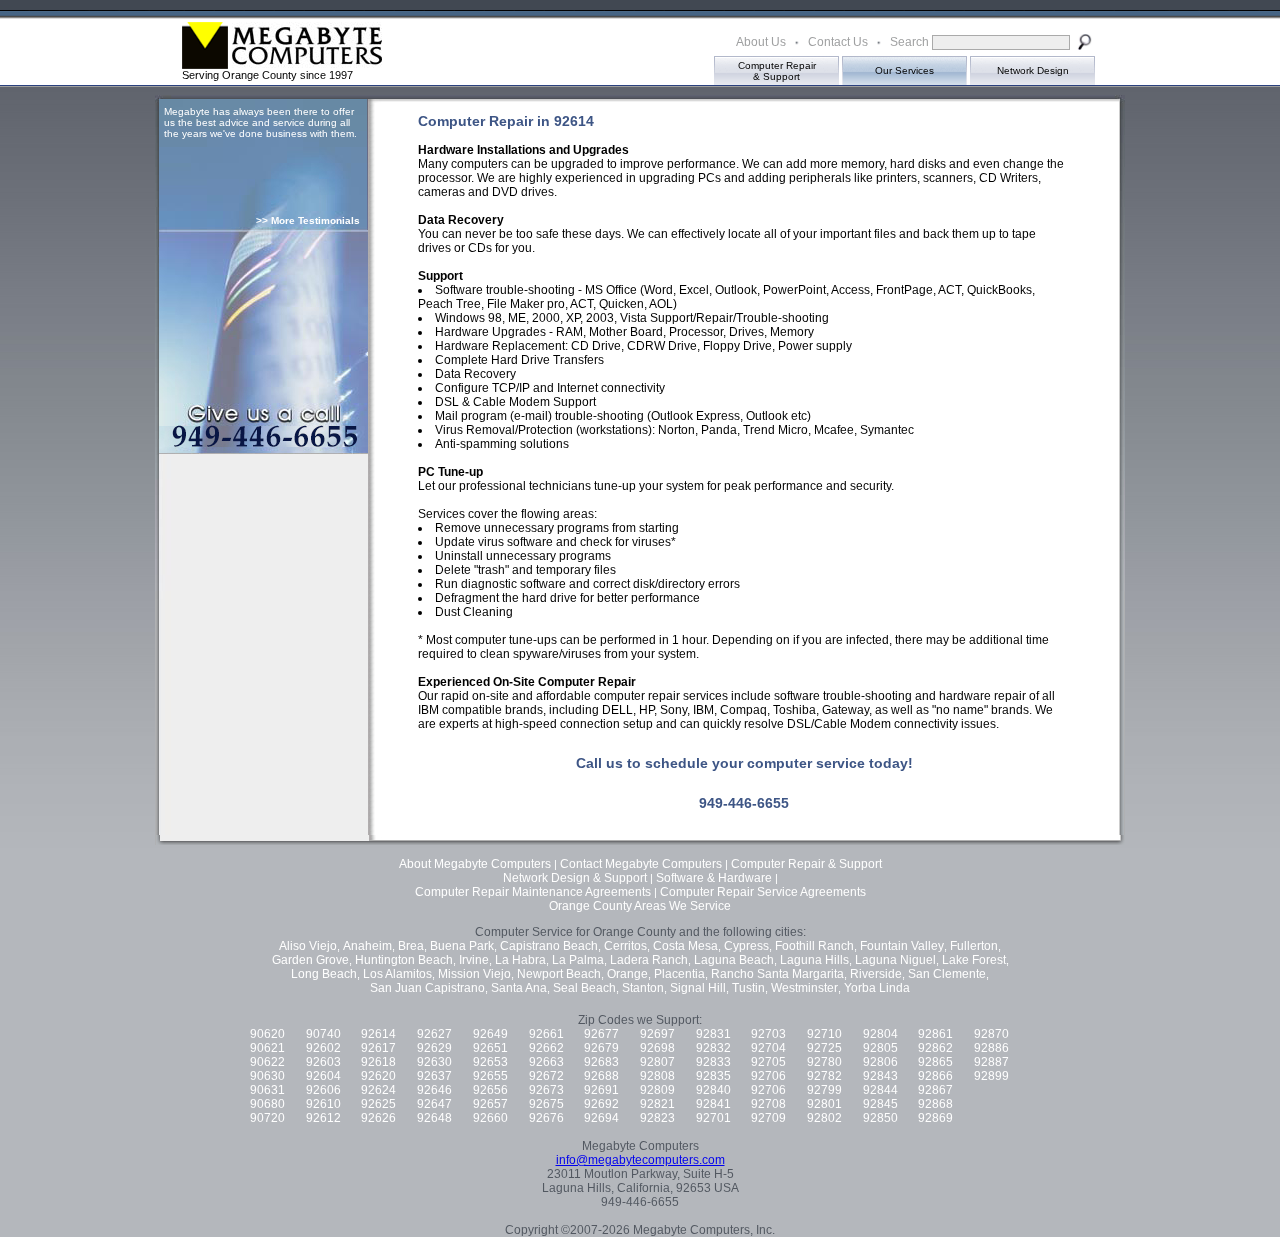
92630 (434, 1062)
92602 (323, 1048)
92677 (601, 1034)
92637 (434, 1076)
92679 (601, 1048)
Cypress (746, 946)
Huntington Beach (404, 960)
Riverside (876, 974)
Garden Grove (310, 960)
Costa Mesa (685, 946)
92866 (935, 1076)
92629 (434, 1048)
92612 (323, 1118)
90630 (267, 1076)
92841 (713, 1104)
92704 (768, 1048)
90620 (267, 1034)
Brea (411, 946)
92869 (935, 1118)
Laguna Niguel (895, 960)
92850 (880, 1118)
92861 (935, 1034)
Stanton (643, 988)
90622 (267, 1062)
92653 (490, 1062)
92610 (323, 1104)
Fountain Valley (902, 946)
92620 (378, 1076)
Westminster (804, 988)
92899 (991, 1076)
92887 (991, 1062)
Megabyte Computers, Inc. (704, 1230)
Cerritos (625, 946)
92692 (601, 1104)
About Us (761, 42)
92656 (490, 1090)
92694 (601, 1118)
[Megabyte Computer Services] (205, 63)
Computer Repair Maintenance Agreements (533, 892)
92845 (880, 1104)
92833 (713, 1062)
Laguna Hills (814, 960)
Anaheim (367, 946)
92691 (601, 1090)
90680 (267, 1104)
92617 (378, 1048)
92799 (824, 1090)
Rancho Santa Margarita (777, 974)
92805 (880, 1048)
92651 (490, 1048)
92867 (935, 1090)
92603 (323, 1062)
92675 (546, 1104)
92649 (490, 1034)
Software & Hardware (714, 878)
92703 (768, 1034)
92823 (657, 1118)
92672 (546, 1076)
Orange (627, 974)
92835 (713, 1076)
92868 (935, 1104)
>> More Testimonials (308, 220)
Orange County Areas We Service (640, 906)
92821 (657, 1104)
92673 (546, 1090)
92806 (880, 1062)
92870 (991, 1034)
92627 (434, 1034)
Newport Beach (559, 974)
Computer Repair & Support (806, 864)
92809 (657, 1090)
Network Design (1033, 70)
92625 (378, 1104)
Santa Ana (519, 988)
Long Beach (324, 974)
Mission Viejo (474, 974)
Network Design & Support (575, 878)
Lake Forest (974, 960)
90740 (323, 1034)
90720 (267, 1118)
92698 (657, 1048)
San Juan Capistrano (427, 988)
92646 (434, 1090)
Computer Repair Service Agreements (763, 892)
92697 (657, 1034)
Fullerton (974, 946)
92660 (490, 1118)
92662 (546, 1048)
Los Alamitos (397, 974)
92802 (824, 1118)
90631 (267, 1090)
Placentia (679, 974)
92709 (768, 1118)
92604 (323, 1076)
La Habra (520, 960)
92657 (490, 1104)
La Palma (578, 960)
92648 (434, 1118)
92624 (378, 1090)
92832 (713, 1048)
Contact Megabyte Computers (641, 864)
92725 (824, 1048)
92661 (546, 1034)
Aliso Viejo (308, 946)
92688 (601, 1076)
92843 (880, 1076)
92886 (991, 1048)
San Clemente (947, 974)
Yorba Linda (877, 988)
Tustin (748, 988)
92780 (824, 1062)
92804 (880, 1034)
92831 (713, 1034)
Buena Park (462, 946)
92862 (935, 1048)
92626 (378, 1118)
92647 (434, 1104)
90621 (267, 1048)
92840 (713, 1090)
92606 (323, 1090)
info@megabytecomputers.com (640, 1160)
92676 (546, 1118)
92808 (657, 1076)
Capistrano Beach (549, 946)
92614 (378, 1034)
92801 (824, 1104)
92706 (768, 1076)
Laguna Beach (734, 960)
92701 (713, 1118)
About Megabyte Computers (475, 864)
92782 (824, 1076)
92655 (490, 1076)
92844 (880, 1090)
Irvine (474, 960)
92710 (824, 1034)
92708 (768, 1104)
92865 (935, 1062)
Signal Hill (698, 988)
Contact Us (838, 42)
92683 (601, 1062)
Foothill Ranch (814, 946)
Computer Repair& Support (777, 71)
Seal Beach (584, 988)
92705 (768, 1062)
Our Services (904, 70)
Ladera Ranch (649, 960)
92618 (378, 1062)
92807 (657, 1062)
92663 (546, 1062)
